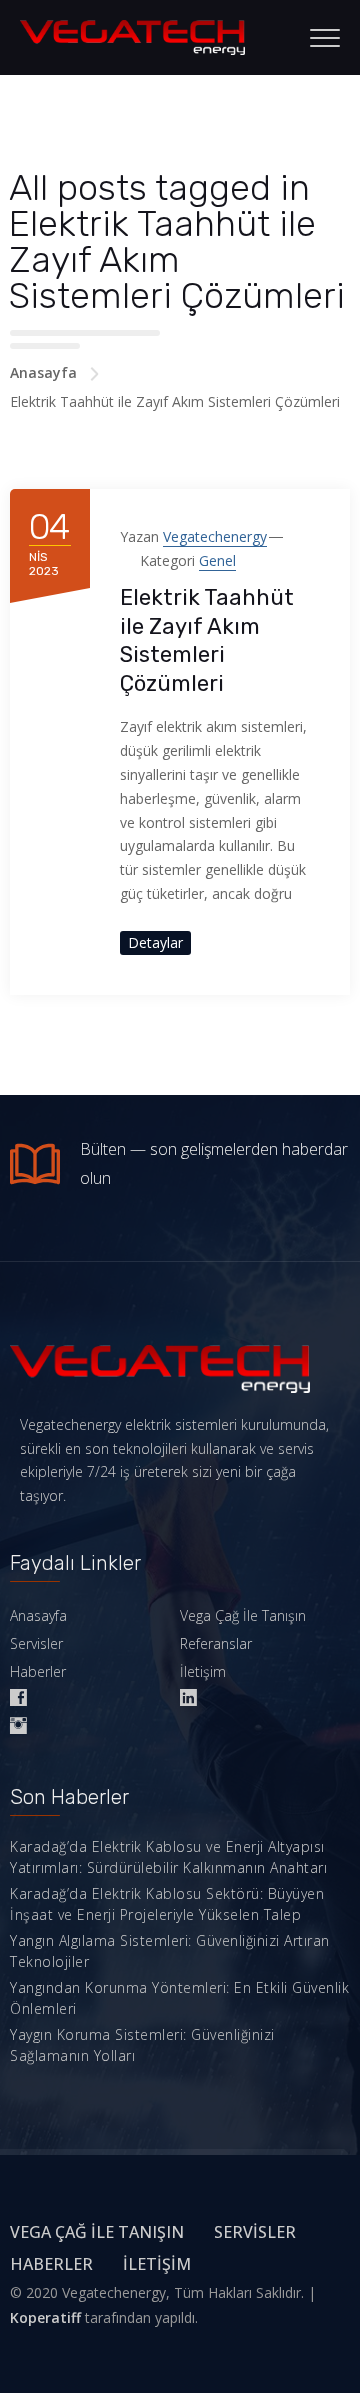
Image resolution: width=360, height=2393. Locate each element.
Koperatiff (45, 2317)
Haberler (38, 1671)
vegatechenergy (215, 536)
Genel (217, 560)
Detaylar (155, 942)
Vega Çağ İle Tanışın (243, 1615)
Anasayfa (43, 372)
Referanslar (216, 1643)
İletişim (203, 1671)
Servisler (36, 1643)
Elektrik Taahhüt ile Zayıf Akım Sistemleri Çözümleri (207, 640)
